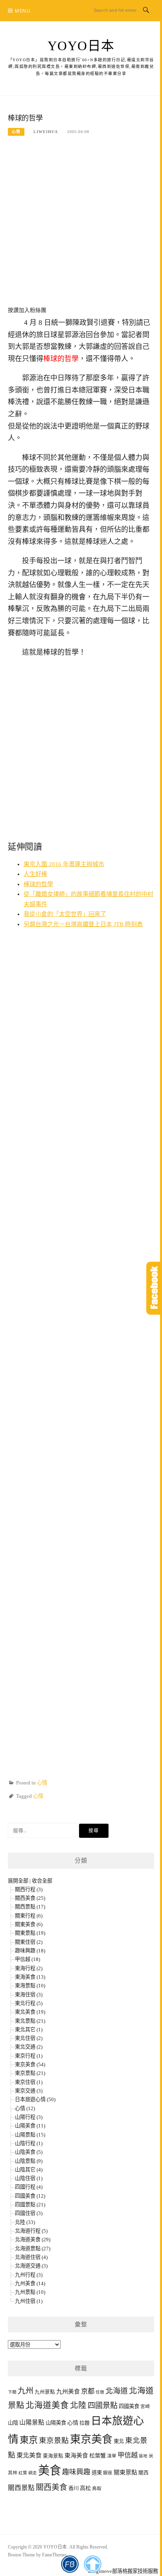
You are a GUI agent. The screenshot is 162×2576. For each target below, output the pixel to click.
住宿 (100, 2392)
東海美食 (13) (30, 1977)
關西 (144, 2473)
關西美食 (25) (30, 1898)
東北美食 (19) (30, 2012)
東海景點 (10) (30, 1986)
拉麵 (85, 2423)
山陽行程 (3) (29, 2117)
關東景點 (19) (30, 1933)
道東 (97, 2473)
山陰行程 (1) (29, 2143)
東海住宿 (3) (29, 1995)
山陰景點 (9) (29, 2161)
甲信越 (128, 2455)
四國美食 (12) (30, 2196)
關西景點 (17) (30, 1907)
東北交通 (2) (29, 2047)
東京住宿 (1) (29, 2082)
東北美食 (29, 2455)
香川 (74, 2488)
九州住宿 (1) (29, 2301)
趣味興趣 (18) (30, 1951)
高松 (85, 2488)
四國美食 (129, 2406)
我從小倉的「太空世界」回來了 (65, 914)
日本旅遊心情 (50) (35, 2099)
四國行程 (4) (29, 2187)
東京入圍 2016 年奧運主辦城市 (64, 864)
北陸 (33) (25, 2222)
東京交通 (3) (29, 2091)
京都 (88, 2391)
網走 (33, 2473)
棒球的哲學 (38, 884)
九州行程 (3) (29, 2275)
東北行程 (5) (29, 2003)
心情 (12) (25, 2108)
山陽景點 (32, 2422)
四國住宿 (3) (29, 2213)
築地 (143, 2456)
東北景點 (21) (30, 2021)
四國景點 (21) (30, 2205)
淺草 (112, 2456)
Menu (23, 11)
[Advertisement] (81, 226)
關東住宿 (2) (29, 1942)
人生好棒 (35, 874)
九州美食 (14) (30, 2283)
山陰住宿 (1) (29, 2178)
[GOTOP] (93, 2564)
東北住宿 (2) (29, 2038)
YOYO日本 (81, 46)
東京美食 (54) (30, 2064)
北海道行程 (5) (31, 2231)
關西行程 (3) (29, 1889)
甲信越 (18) (28, 1959)
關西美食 (52, 2487)
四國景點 (103, 2405)
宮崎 (145, 2407)
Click (154, 1288)
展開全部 (18, 1881)
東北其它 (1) (29, 2030)
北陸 (78, 2405)
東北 (119, 2441)
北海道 (117, 2391)
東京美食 (91, 2439)
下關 (12, 2392)
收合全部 (42, 1881)
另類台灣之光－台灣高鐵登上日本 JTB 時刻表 (83, 924)
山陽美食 (56, 2423)
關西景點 (21, 2488)
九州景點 (45, 2392)
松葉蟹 (98, 2456)
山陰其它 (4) (29, 2170)
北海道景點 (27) (33, 2249)
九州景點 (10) (30, 2292)
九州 (26, 2391)
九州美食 (68, 2392)
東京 (29, 2440)
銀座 (108, 2473)
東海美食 (76, 2456)
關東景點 (125, 2472)
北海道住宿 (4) (31, 2257)
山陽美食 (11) (30, 2126)
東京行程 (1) (29, 2056)
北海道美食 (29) (33, 2239)
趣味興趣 (76, 2472)
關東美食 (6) (29, 1924)
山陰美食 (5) (29, 2152)
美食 (50, 2470)
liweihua (46, 132)
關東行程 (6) (29, 1916)
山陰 (13, 2423)
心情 (16, 132)
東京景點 (54, 2440)
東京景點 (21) (30, 2073)
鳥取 (97, 2489)
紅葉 (23, 2473)
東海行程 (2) (29, 1968)
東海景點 (53, 2456)
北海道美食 (47, 2405)
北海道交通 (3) (31, 2266)
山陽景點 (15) (30, 2135)
